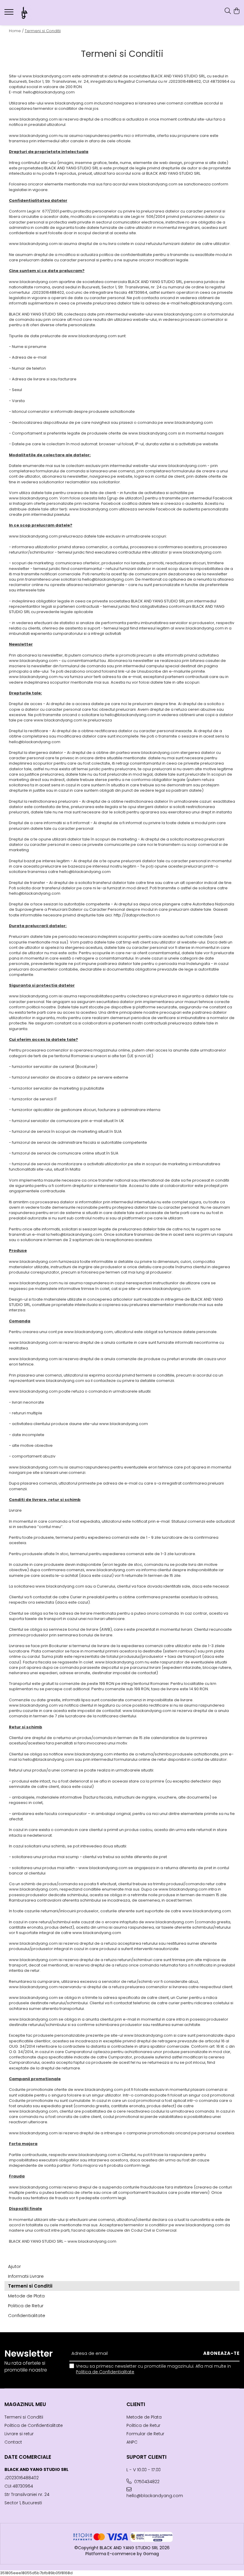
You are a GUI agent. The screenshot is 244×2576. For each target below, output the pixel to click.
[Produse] (10, 14)
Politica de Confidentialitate (105, 2372)
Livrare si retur (19, 2434)
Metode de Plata (26, 2296)
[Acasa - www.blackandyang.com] (40, 13)
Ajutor (14, 2266)
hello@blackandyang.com (155, 2496)
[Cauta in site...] (228, 11)
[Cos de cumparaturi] (236, 11)
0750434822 (146, 2482)
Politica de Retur (26, 2306)
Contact (13, 2442)
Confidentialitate (27, 2315)
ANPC (132, 2442)
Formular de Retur (145, 2434)
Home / (16, 31)
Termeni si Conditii (43, 31)
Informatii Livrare (26, 2276)
